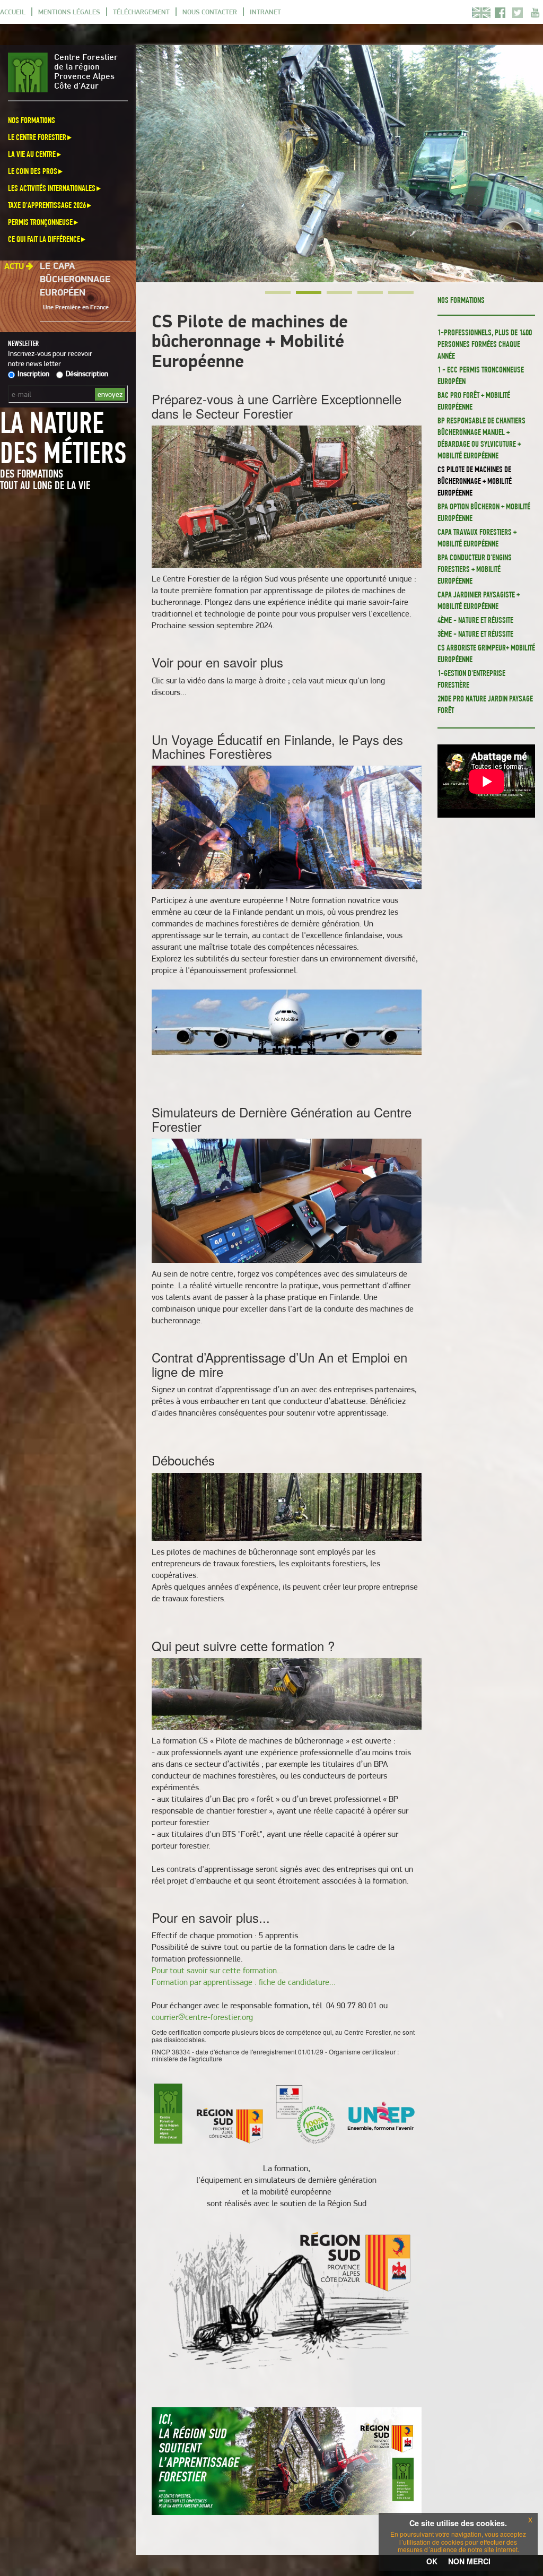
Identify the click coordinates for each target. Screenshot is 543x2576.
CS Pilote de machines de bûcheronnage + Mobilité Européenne (475, 481)
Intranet (265, 12)
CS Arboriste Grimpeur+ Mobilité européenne (486, 653)
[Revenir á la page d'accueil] (31, 72)
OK (432, 2561)
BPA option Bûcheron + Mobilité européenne (484, 512)
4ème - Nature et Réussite (475, 620)
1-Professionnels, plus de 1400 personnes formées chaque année (485, 344)
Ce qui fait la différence (44, 239)
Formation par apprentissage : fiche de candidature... (244, 1982)
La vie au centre (32, 154)
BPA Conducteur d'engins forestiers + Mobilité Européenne (475, 569)
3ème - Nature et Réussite (475, 634)
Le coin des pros (33, 171)
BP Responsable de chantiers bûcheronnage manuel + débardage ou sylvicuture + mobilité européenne (481, 438)
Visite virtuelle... (62, 302)
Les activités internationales (52, 188)
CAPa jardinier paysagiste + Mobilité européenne (479, 600)
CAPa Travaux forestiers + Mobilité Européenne (477, 538)
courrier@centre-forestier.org (202, 2017)
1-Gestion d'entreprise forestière (471, 679)
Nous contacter (210, 12)
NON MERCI (469, 2561)
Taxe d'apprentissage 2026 (47, 205)
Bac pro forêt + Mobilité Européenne (474, 401)
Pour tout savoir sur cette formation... (217, 1970)
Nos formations (32, 120)
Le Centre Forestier (37, 137)
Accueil (13, 12)
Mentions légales (69, 12)
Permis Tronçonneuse (40, 222)
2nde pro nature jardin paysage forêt (485, 704)
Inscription (33, 374)
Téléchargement (141, 12)
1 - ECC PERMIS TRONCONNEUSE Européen (481, 375)
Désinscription (87, 374)
